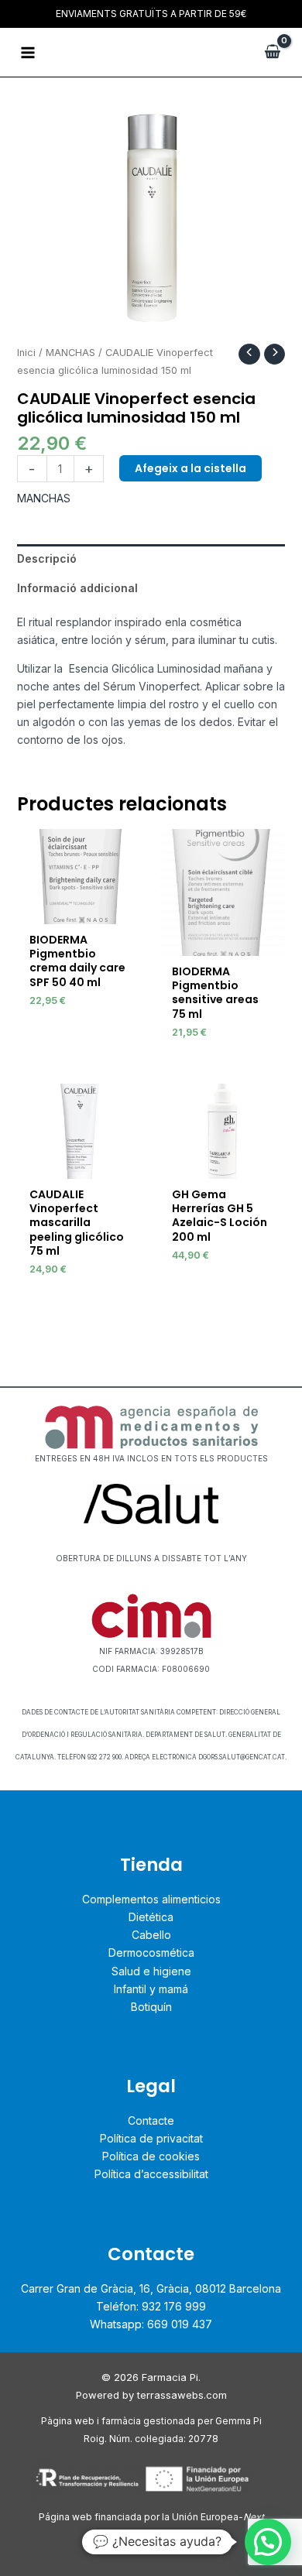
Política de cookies (151, 2156)
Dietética (151, 1917)
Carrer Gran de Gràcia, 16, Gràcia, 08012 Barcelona (151, 2288)
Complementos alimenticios (151, 1899)
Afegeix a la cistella (190, 468)
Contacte (151, 2120)
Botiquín (151, 2007)
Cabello (151, 1935)
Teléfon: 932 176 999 (151, 2306)
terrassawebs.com (182, 2395)
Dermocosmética (151, 1953)
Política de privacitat (151, 2138)
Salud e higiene (151, 1971)
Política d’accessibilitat (151, 2174)
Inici (26, 353)
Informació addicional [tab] (77, 588)
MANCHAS (70, 353)
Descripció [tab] (47, 558)
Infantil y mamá (151, 1989)
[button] (268, 2542)
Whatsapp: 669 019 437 (151, 2324)
